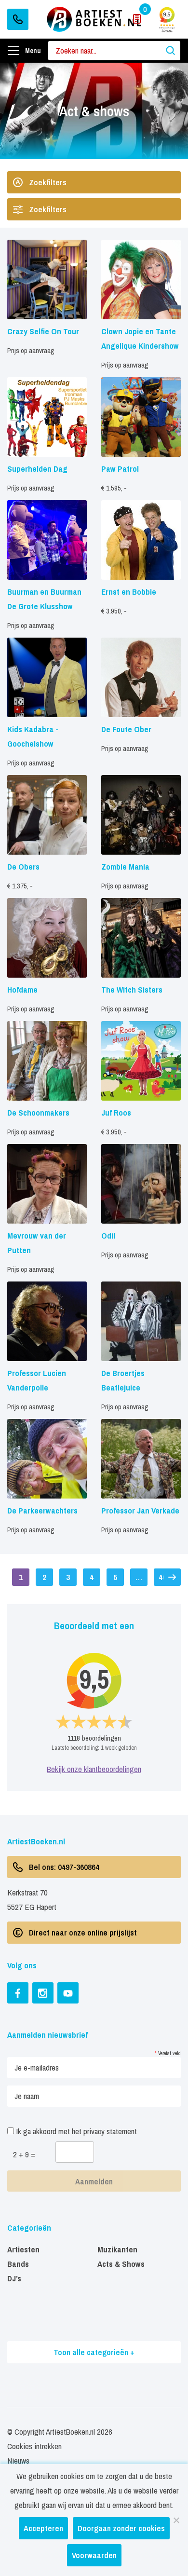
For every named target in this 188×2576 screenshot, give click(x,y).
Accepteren (43, 2528)
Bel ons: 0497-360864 (64, 1867)
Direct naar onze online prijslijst (83, 1932)
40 (162, 1577)
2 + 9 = (24, 2154)
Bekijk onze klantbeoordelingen (94, 1769)
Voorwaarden (94, 2555)
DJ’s (14, 2278)
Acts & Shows (121, 2264)
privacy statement (110, 2131)
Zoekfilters (48, 182)
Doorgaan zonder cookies (121, 2528)
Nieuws (18, 2460)
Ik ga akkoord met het (75, 2131)
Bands (18, 2264)
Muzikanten (117, 2249)
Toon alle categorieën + (94, 2352)
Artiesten (23, 2249)
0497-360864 (18, 19)
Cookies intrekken (34, 2446)
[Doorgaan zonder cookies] (176, 2520)
